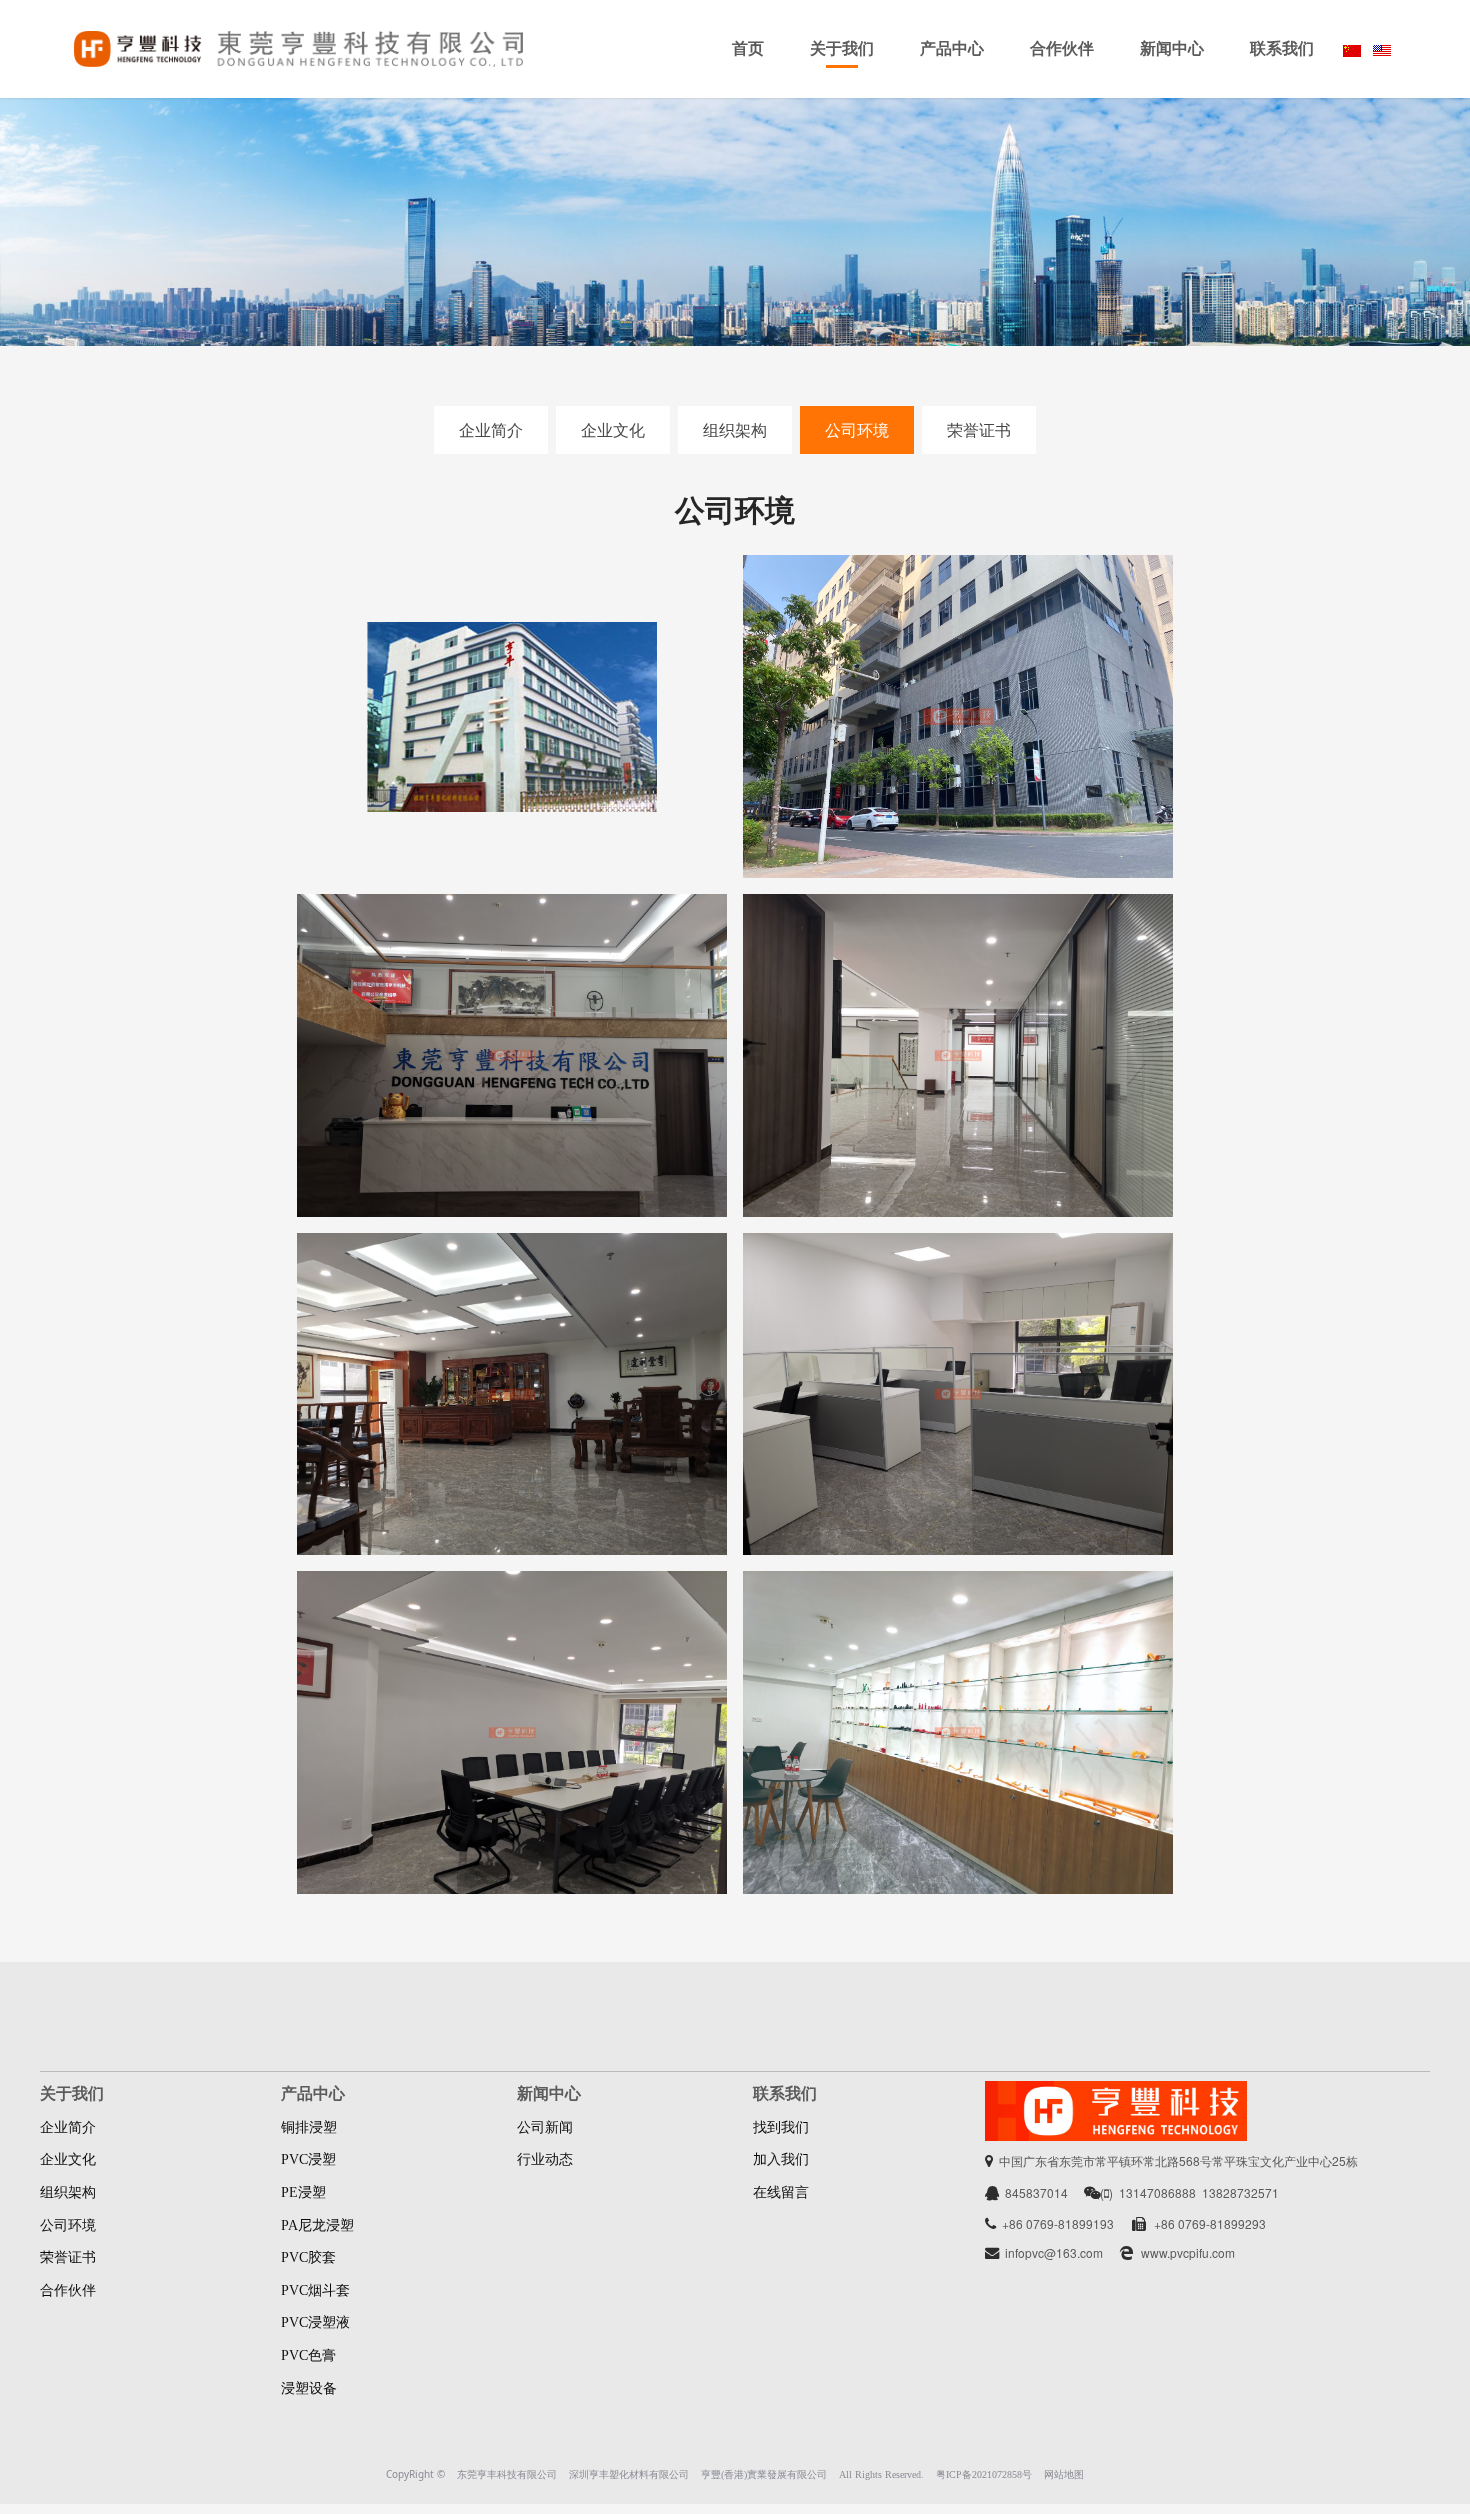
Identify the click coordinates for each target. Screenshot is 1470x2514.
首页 (748, 48)
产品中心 (952, 48)
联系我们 (1282, 48)
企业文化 (613, 430)
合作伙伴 (1062, 48)
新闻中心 (1172, 48)
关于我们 (842, 48)
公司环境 (857, 430)
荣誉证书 (979, 430)
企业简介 (491, 430)
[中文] (1352, 49)
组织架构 (735, 430)
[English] (1382, 49)
